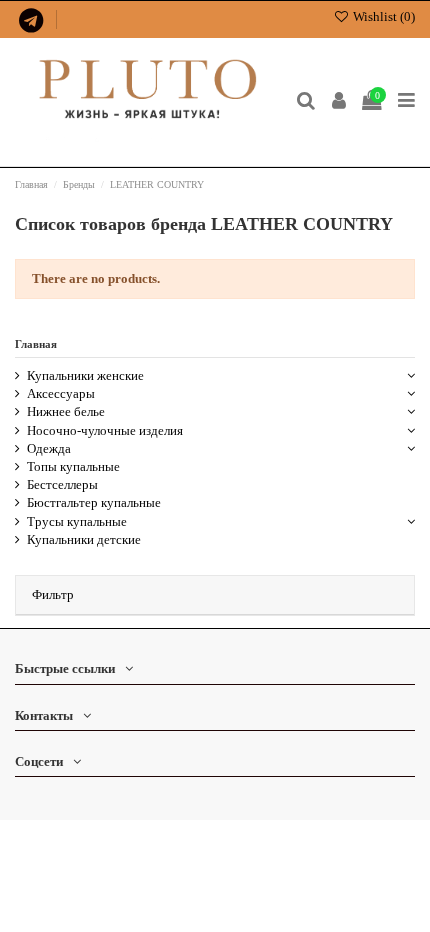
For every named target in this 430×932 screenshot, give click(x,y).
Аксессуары (61, 393)
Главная (36, 344)
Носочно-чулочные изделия (105, 430)
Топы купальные (73, 466)
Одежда (49, 448)
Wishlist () (382, 16)
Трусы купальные (77, 521)
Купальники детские (84, 539)
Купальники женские (85, 375)
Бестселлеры (62, 484)
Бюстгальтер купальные (94, 502)
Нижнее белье (66, 411)
